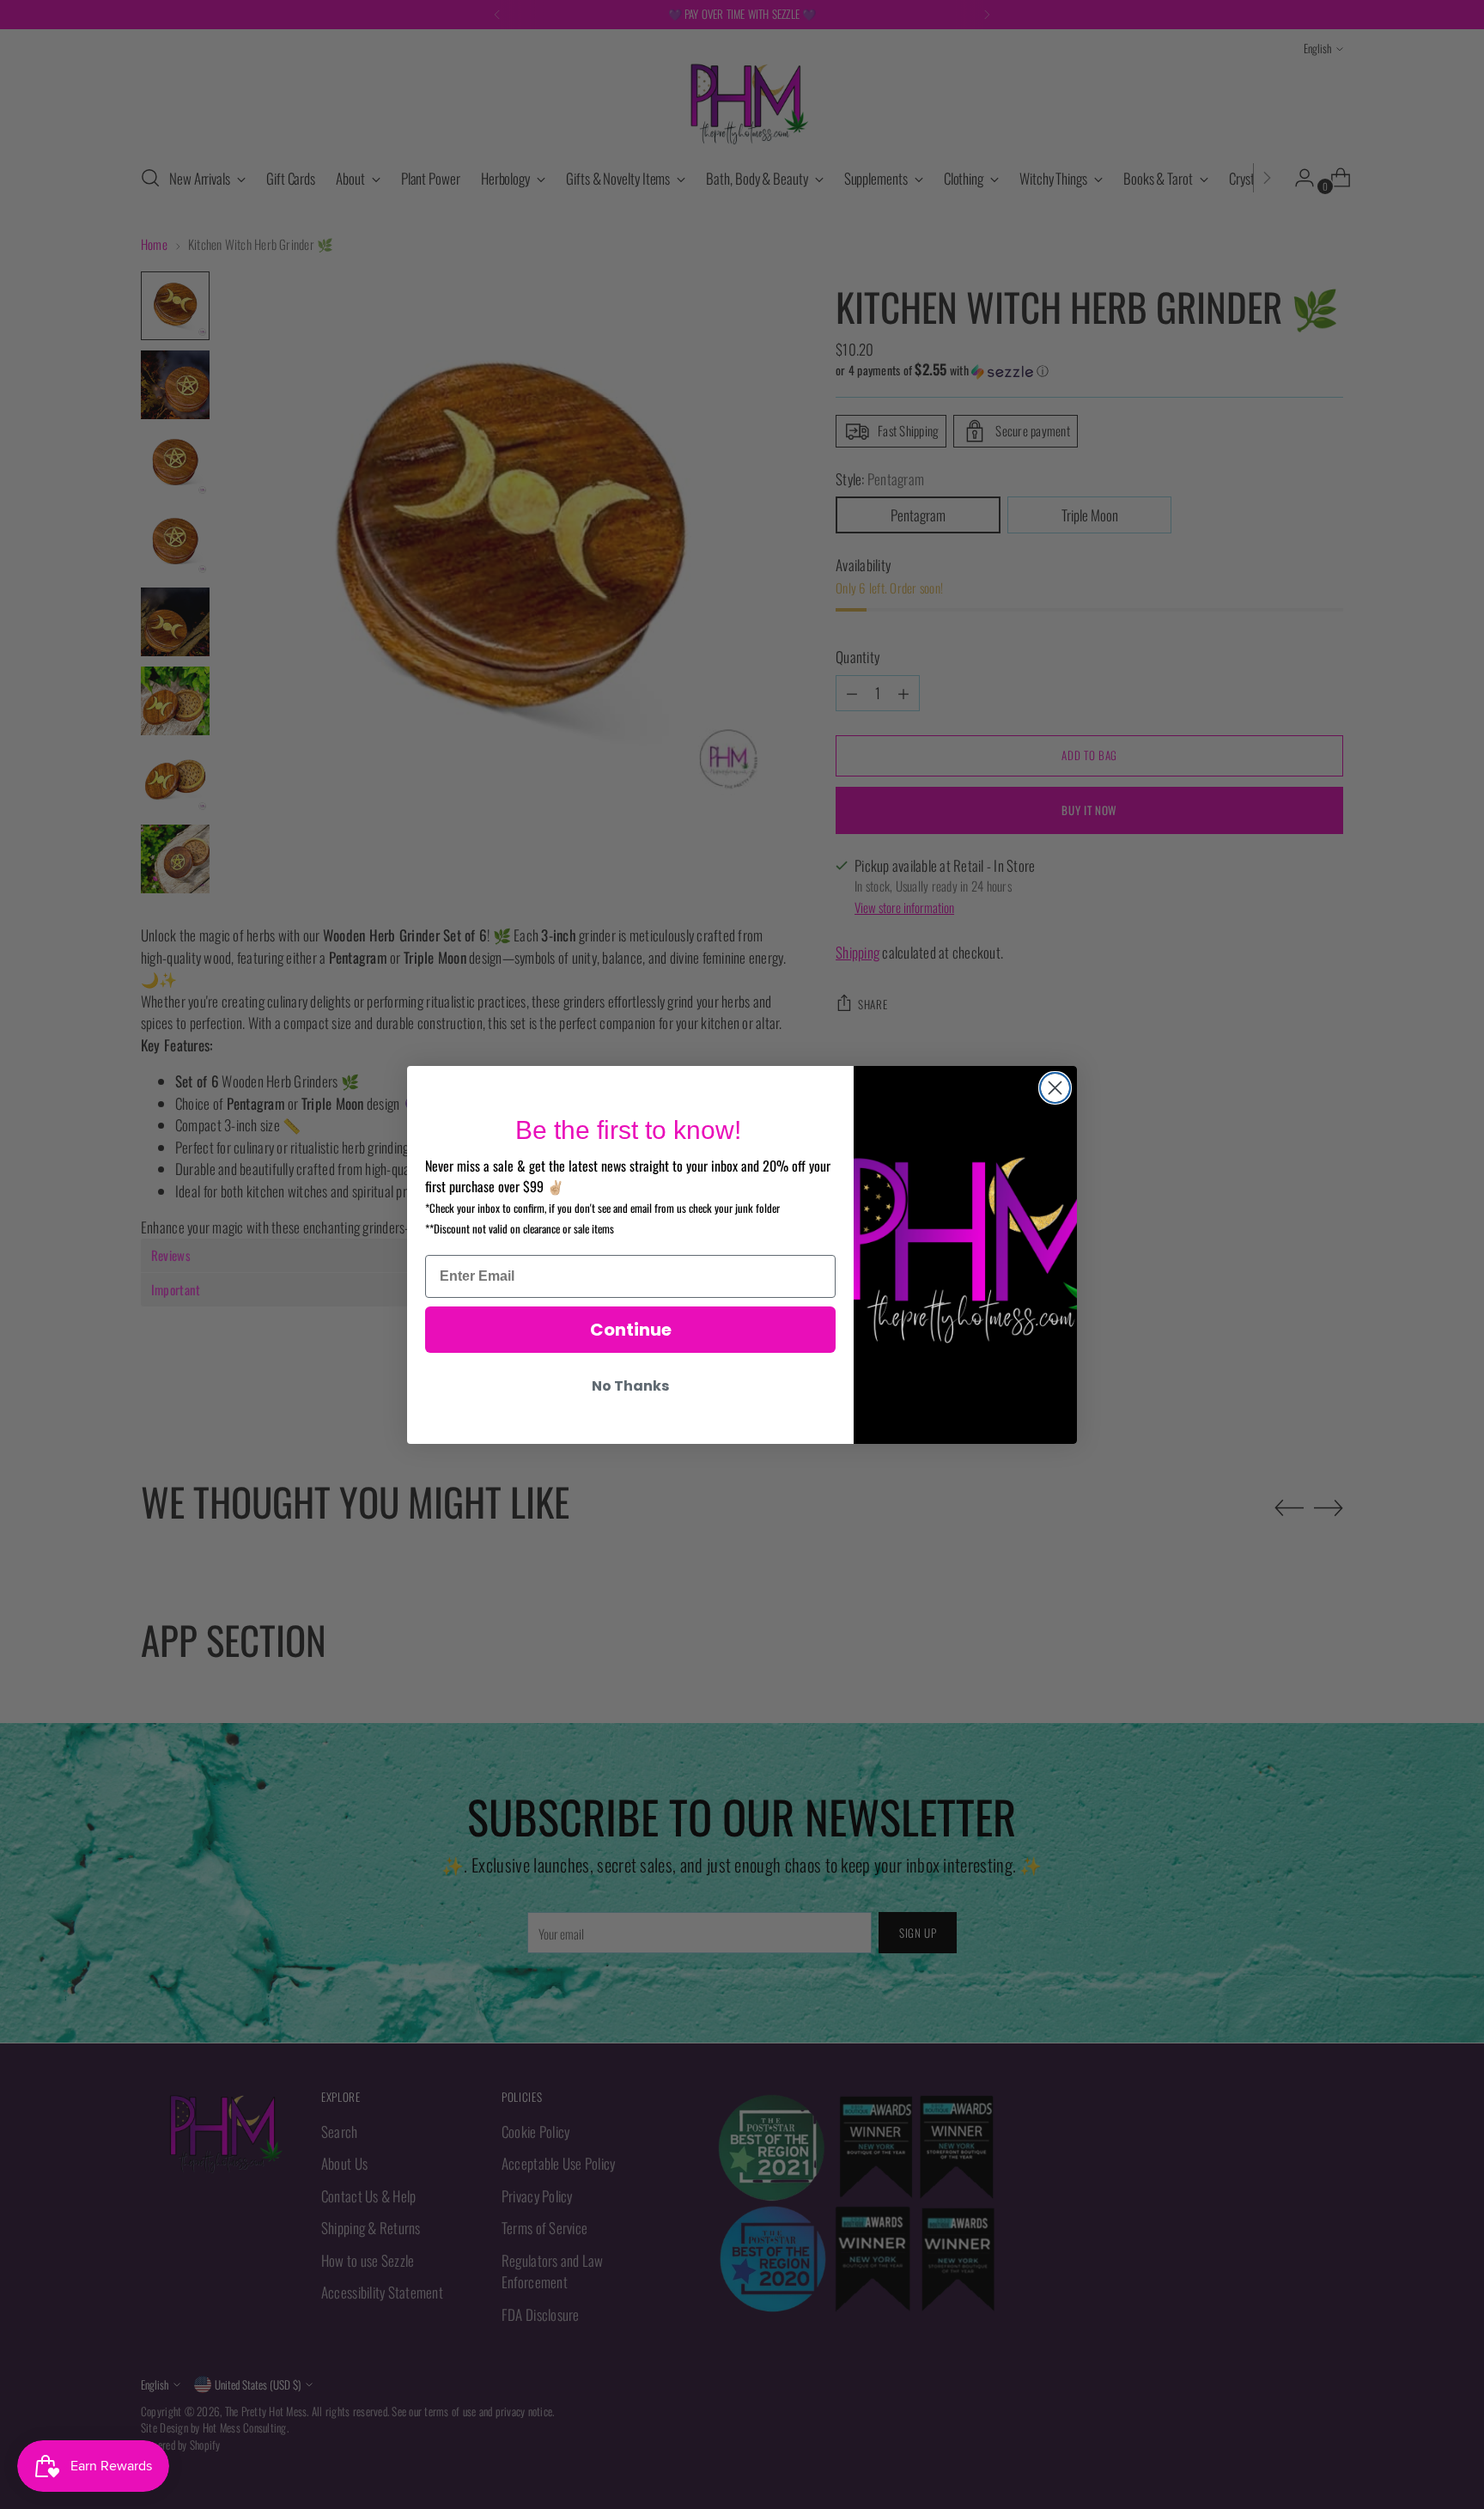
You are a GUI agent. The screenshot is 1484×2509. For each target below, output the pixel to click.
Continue (631, 1330)
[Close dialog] (1055, 1088)
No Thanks (630, 1386)
